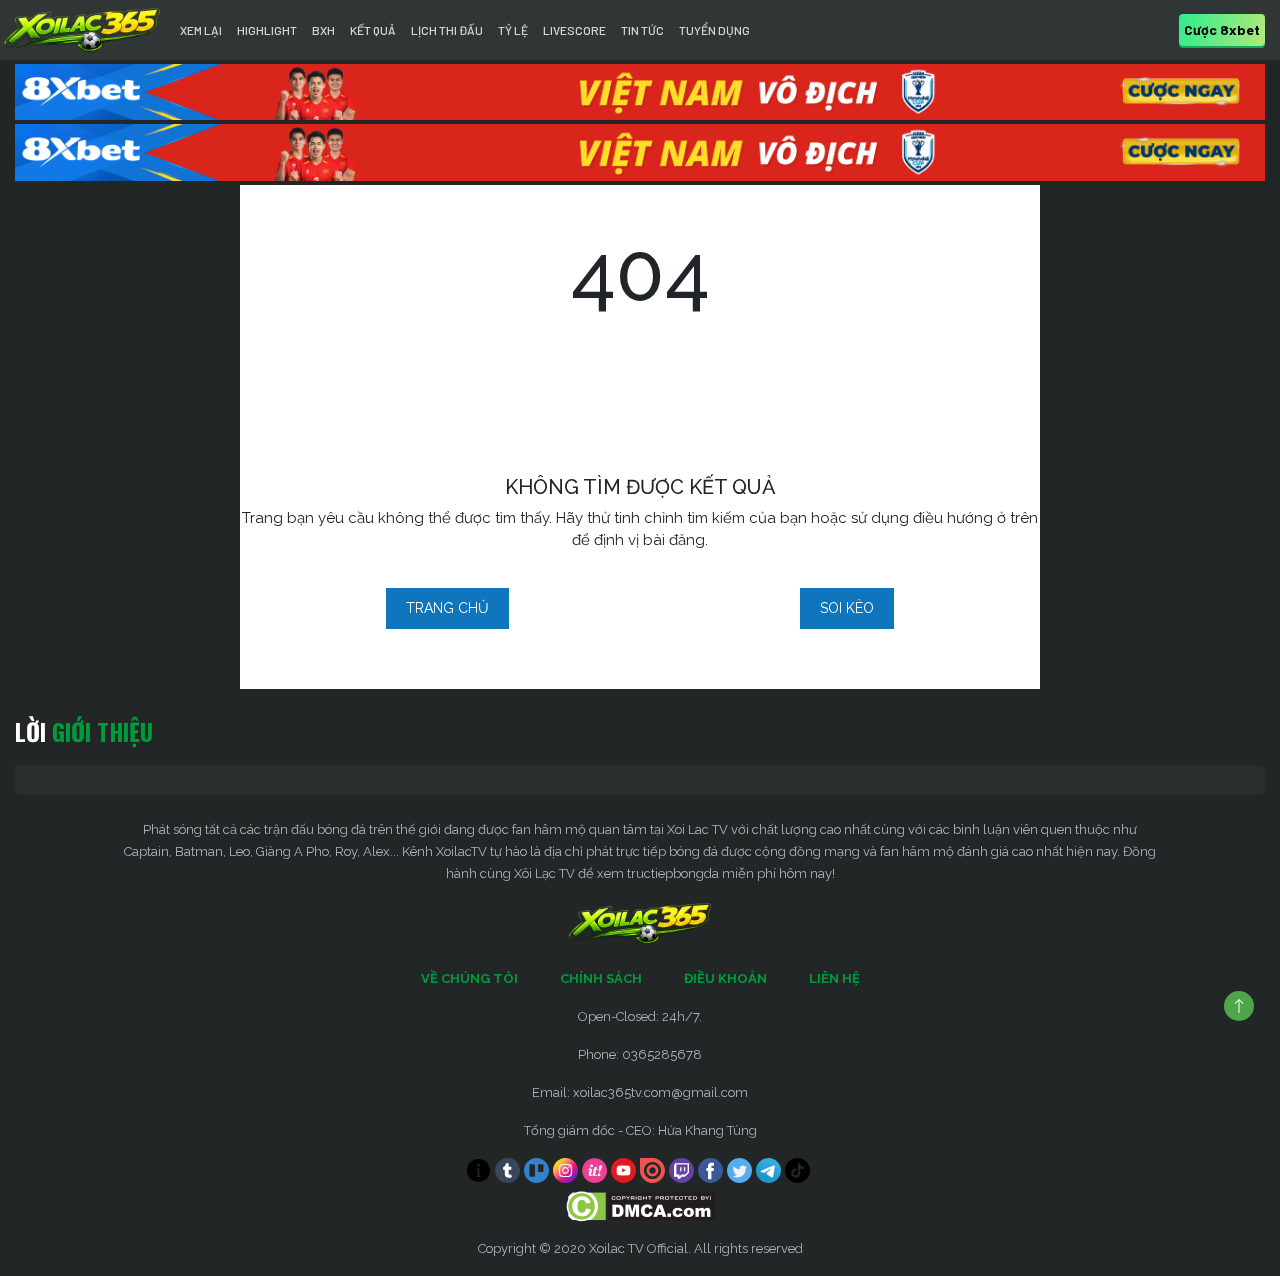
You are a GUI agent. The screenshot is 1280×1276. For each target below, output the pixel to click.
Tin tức (642, 30)
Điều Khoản (725, 978)
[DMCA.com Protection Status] (640, 1204)
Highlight (267, 30)
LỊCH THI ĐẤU (447, 30)
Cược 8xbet (1222, 29)
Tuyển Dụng (714, 30)
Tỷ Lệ (513, 30)
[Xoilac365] (82, 30)
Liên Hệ (834, 978)
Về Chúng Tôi (469, 978)
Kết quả (373, 30)
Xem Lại (201, 30)
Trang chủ (447, 608)
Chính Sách (601, 978)
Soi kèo (847, 608)
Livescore (574, 30)
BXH (323, 30)
